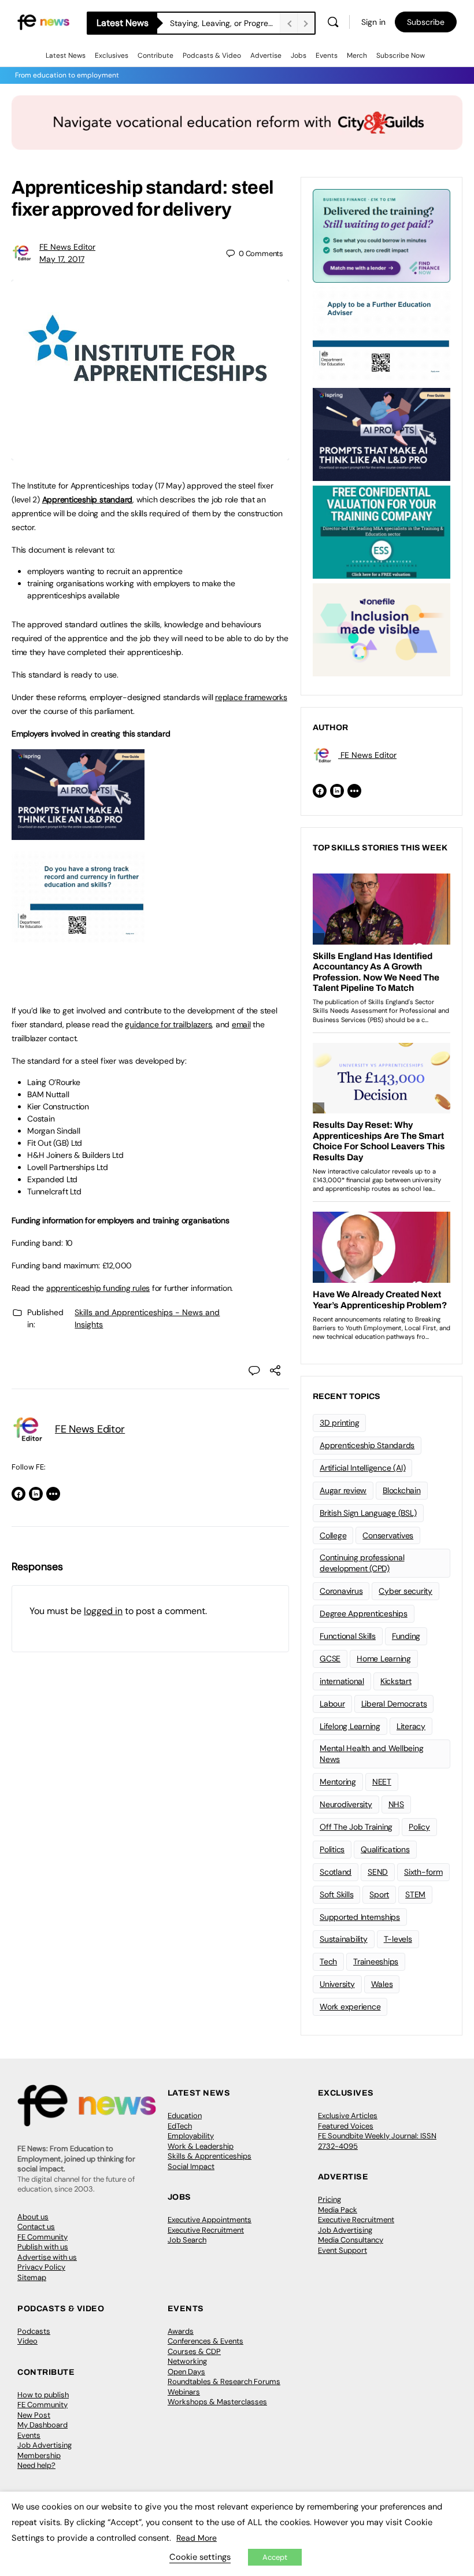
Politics (332, 1849)
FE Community (42, 2237)
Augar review (343, 1490)
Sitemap (32, 2277)
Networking (187, 2361)
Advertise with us (47, 2257)
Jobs (299, 55)
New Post (34, 2415)
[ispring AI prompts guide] (78, 834)
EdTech (180, 2126)
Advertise (266, 55)
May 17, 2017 (62, 259)
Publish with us (43, 2247)
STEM (415, 1894)
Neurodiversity (346, 1804)
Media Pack (338, 2210)
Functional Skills (348, 1636)
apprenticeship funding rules (98, 1288)
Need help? (36, 2465)
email (241, 1024)
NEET (382, 1782)
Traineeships (376, 1961)
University (337, 1984)
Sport (379, 1894)
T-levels (398, 1939)
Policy (419, 1827)
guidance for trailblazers (168, 1024)
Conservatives (388, 1535)
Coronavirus (341, 1591)
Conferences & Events (205, 2341)
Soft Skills (336, 1894)
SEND (378, 1872)
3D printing (339, 1423)
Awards (181, 2331)
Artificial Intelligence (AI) (362, 1468)
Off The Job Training (356, 1827)
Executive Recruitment (206, 2230)
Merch (357, 55)
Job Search (187, 2240)
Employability (191, 2136)
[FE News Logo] (43, 22)
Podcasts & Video (212, 55)
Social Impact (191, 2166)
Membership (39, 2455)
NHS (396, 1804)
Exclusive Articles (348, 2116)
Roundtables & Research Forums (224, 2381)
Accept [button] (275, 2557)
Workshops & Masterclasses (217, 2402)
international (342, 1681)
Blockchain (402, 1490)
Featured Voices (346, 2126)
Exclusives (112, 55)
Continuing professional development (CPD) (362, 1563)
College (333, 1535)
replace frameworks (251, 697)
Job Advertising (345, 2230)
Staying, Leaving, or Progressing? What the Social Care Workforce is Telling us (225, 23)
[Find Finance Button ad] (382, 235)
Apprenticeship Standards (367, 1445)
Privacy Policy (41, 2267)
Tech (328, 1961)
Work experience (350, 2007)
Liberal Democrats (394, 1704)
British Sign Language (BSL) (368, 1513)
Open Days (186, 2372)
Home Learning (384, 1659)
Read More (197, 2538)
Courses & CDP (194, 2351)
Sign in (373, 22)
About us (33, 2217)
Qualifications (385, 1849)
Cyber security (406, 1591)
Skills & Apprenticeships (210, 2156)
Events (327, 55)
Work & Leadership (201, 2146)
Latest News (66, 55)
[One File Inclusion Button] (382, 629)
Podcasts (34, 2331)
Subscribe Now (401, 55)
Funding (406, 1636)
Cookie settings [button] (200, 2557)
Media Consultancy (351, 2240)
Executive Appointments (210, 2220)
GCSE (330, 1659)
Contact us (36, 2227)
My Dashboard (42, 2425)
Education (185, 2116)
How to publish (43, 2395)
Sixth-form (423, 1872)
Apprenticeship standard (87, 499)
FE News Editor (67, 247)
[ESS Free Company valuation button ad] (382, 531)
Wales (382, 1984)
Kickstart (396, 1681)
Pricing (329, 2199)
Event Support (342, 2250)
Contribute (155, 55)
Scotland (336, 1872)
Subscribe (426, 22)
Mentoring (338, 1782)
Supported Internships (360, 1917)
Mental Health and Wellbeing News (372, 1754)
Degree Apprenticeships (364, 1613)
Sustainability (344, 1939)
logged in (103, 1611)
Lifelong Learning (350, 1726)
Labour (332, 1704)
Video (27, 2341)
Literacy (411, 1726)
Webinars (184, 2392)
